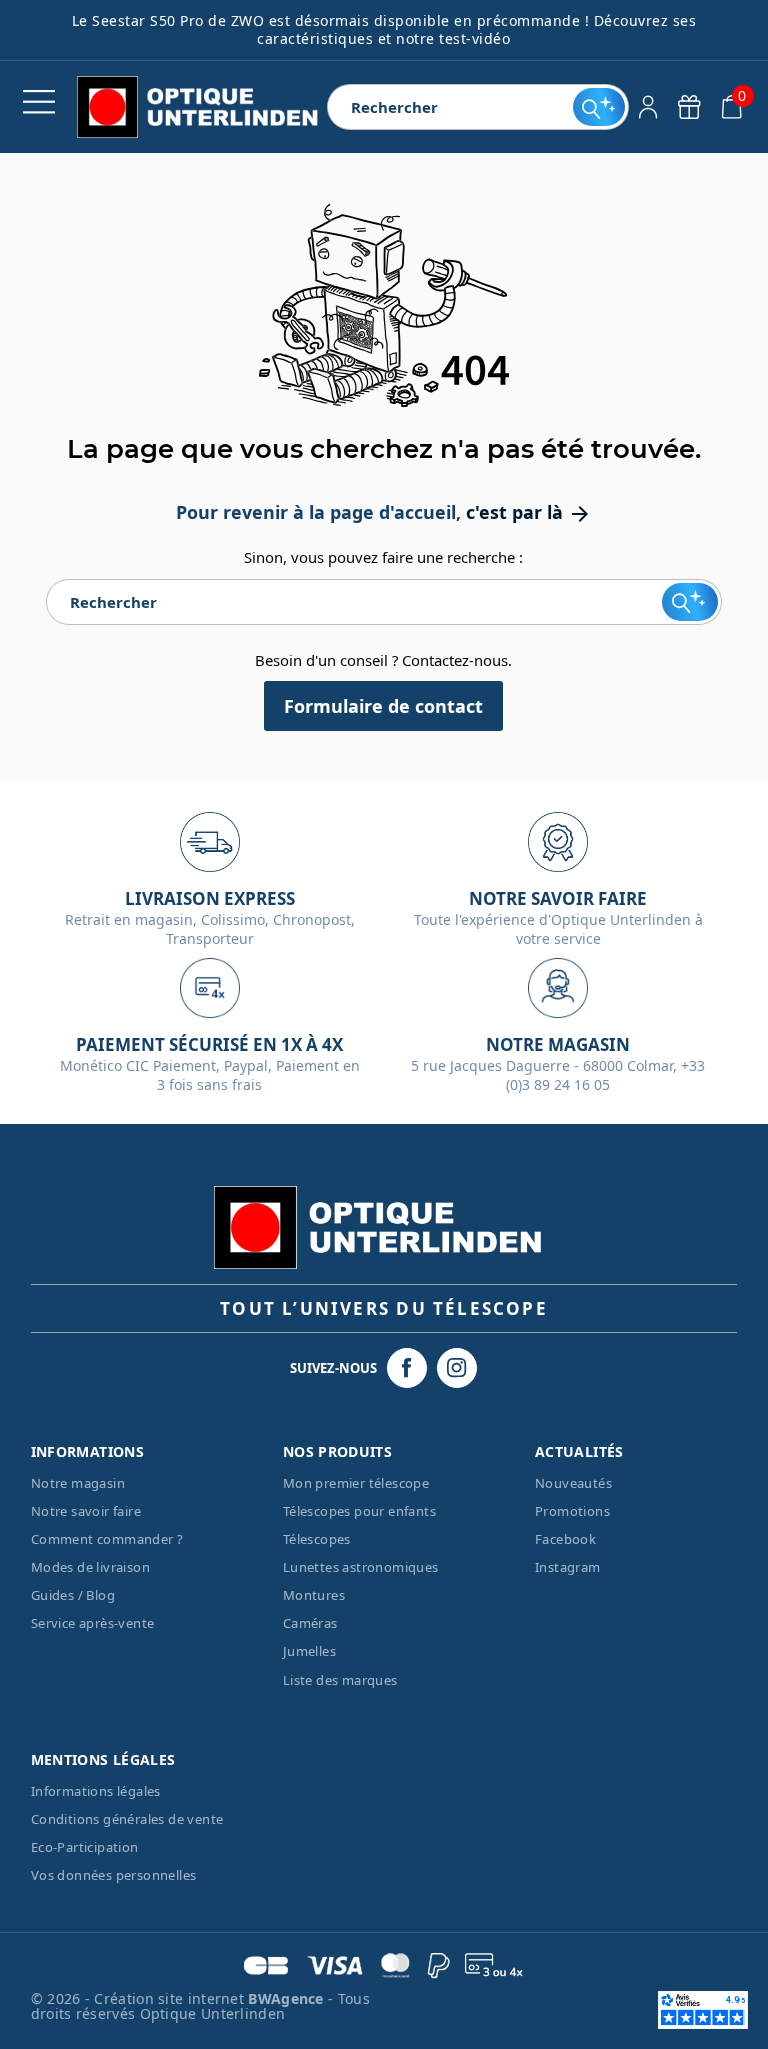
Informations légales (96, 1791)
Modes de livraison (90, 1567)
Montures (314, 1595)
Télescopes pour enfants (359, 1511)
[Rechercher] (598, 107)
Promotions (572, 1511)
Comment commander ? (107, 1539)
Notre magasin (78, 1483)
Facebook (565, 1539)
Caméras (310, 1623)
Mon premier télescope (356, 1483)
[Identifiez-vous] (648, 107)
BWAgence (288, 1998)
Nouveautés (573, 1483)
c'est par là (529, 512)
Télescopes (317, 1539)
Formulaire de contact (383, 706)
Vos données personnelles (114, 1875)
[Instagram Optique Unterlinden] (457, 1368)
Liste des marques (340, 1680)
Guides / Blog (73, 1595)
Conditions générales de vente (127, 1819)
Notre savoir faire (86, 1511)
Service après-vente (93, 1623)
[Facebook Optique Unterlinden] (407, 1368)
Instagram (568, 1567)
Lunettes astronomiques (361, 1567)
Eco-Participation (85, 1847)
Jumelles (309, 1651)
